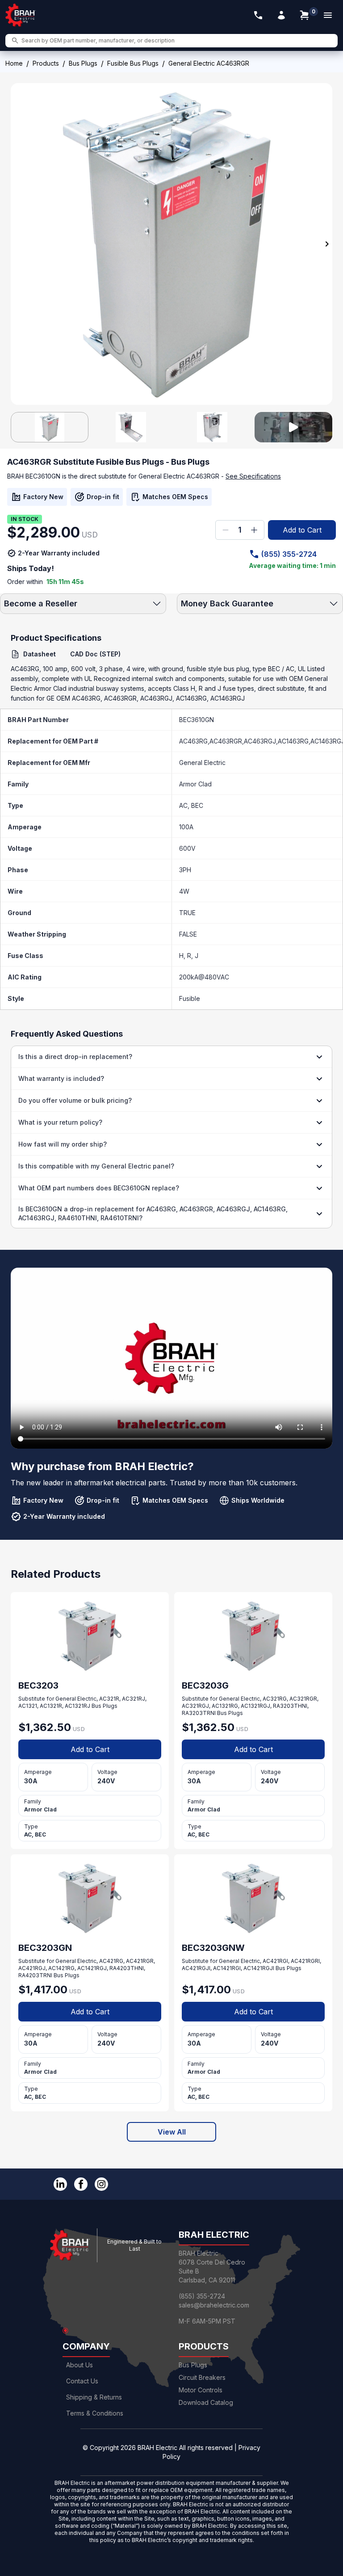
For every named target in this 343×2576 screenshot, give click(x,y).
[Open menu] (328, 15)
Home (14, 63)
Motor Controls (201, 2390)
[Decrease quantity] (226, 530)
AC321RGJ (195, 1706)
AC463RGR (226, 741)
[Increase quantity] (254, 530)
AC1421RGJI (259, 1968)
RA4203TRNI (35, 1975)
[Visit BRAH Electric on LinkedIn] (60, 2184)
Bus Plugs (83, 63)
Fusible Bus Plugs (133, 63)
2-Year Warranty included (59, 553)
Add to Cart (302, 530)
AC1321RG (225, 1706)
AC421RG (111, 1961)
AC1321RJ (77, 1706)
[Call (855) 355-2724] (258, 15)
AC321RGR (303, 1699)
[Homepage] (21, 15)
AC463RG (193, 741)
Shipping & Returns (94, 2397)
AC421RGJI (196, 1968)
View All (172, 2132)
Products (46, 63)
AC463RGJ (260, 741)
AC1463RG (293, 741)
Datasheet (40, 654)
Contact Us (82, 2381)
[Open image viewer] (171, 244)
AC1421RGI (227, 1968)
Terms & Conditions (95, 2413)
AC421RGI (275, 1961)
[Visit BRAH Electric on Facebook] (81, 2184)
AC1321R (51, 1706)
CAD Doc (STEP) (95, 654)
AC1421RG (61, 1968)
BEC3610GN (197, 720)
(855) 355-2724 (289, 554)
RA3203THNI (290, 1706)
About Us (79, 2365)
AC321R (109, 1699)
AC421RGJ (32, 1968)
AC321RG (275, 1699)
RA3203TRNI (199, 1713)
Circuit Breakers (202, 2377)
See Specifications (253, 476)
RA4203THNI (127, 1968)
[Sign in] (281, 15)
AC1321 (28, 1706)
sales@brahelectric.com (214, 2305)
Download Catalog (206, 2402)
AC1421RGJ (92, 1968)
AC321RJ (134, 1699)
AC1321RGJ (255, 1706)
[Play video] (293, 427)
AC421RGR (140, 1961)
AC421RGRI (305, 1961)
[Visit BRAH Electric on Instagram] (101, 2184)
